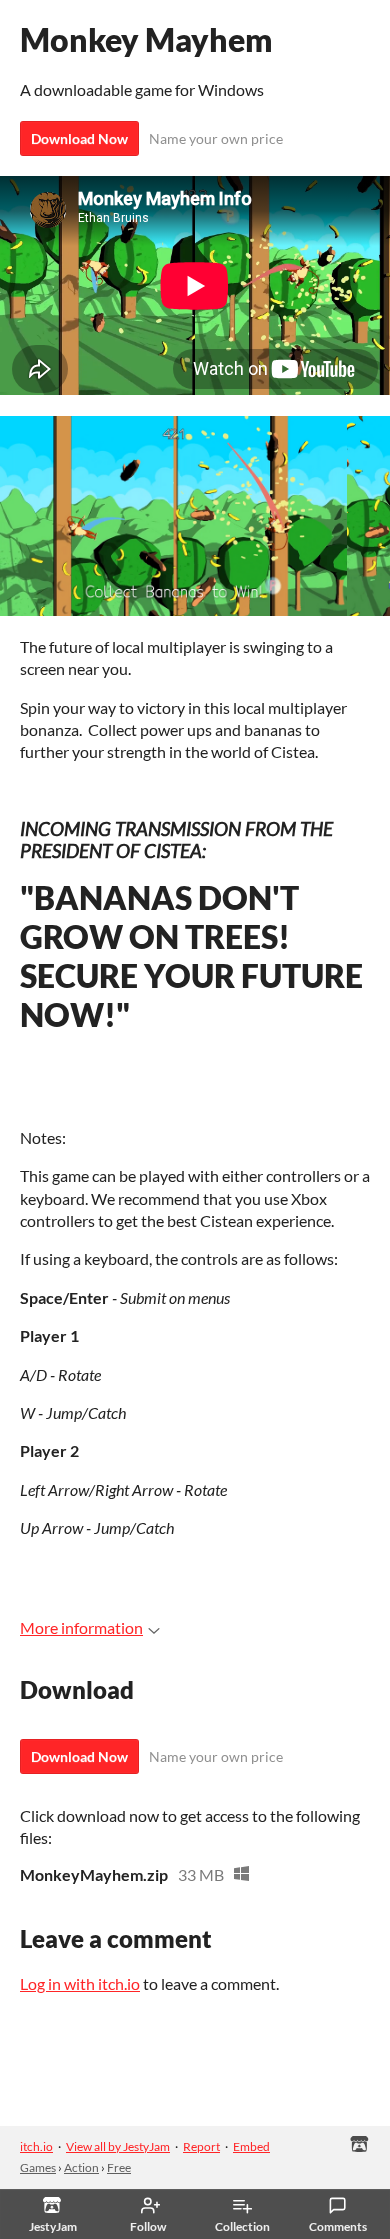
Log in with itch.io (80, 1983)
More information (81, 1627)
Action (81, 2167)
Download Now (79, 138)
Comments (338, 2226)
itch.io (36, 2146)
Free (119, 2167)
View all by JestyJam (118, 2146)
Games (38, 2167)
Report (201, 2146)
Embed (251, 2146)
